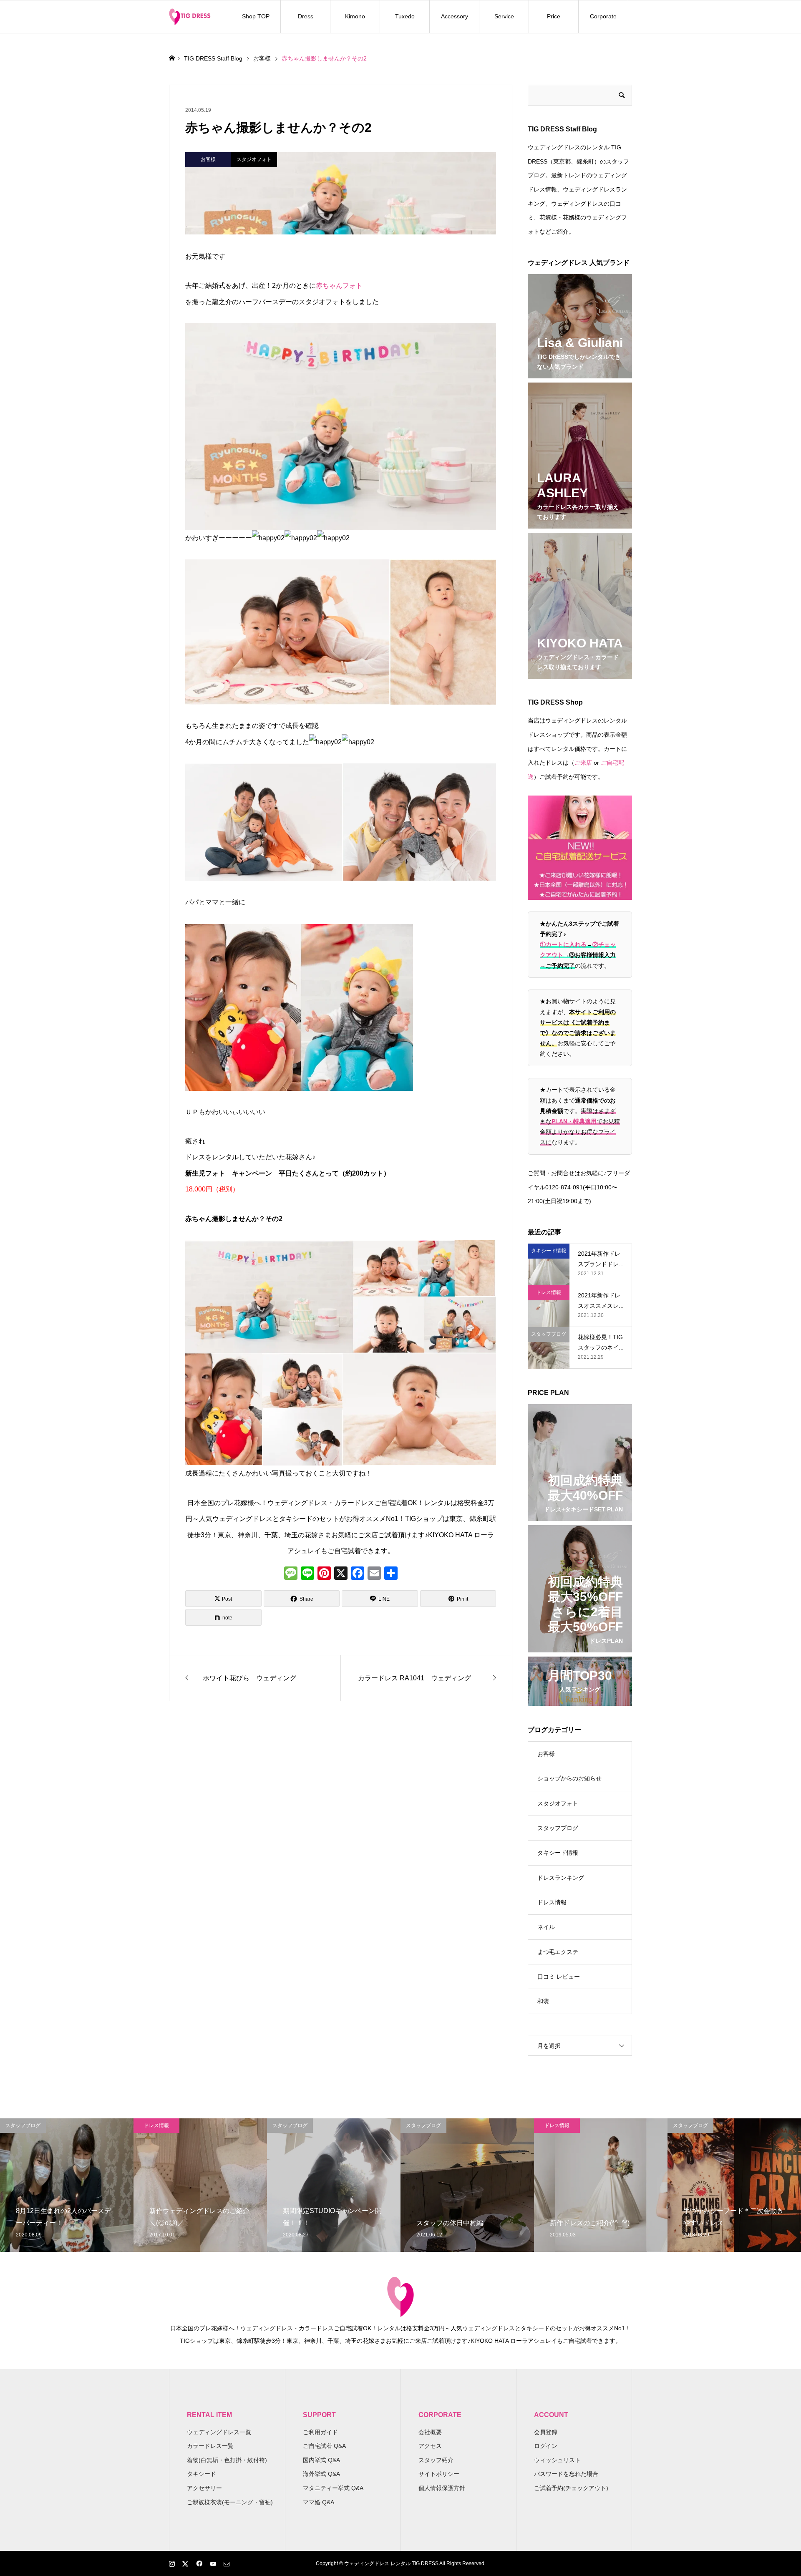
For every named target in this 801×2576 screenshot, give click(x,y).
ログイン (546, 2446)
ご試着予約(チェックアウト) (571, 2488)
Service (504, 16)
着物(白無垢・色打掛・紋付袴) (227, 2460)
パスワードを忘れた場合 (566, 2474)
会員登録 (546, 2432)
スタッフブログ (558, 1828)
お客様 (546, 1754)
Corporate (603, 16)
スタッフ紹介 (436, 2460)
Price (554, 16)
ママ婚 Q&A (319, 2502)
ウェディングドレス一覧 (219, 2432)
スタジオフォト (558, 1803)
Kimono (355, 16)
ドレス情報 (552, 1902)
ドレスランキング (561, 1878)
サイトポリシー (439, 2474)
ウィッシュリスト (557, 2460)
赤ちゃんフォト (339, 286)
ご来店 (583, 763)
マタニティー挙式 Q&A (333, 2488)
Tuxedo (405, 16)
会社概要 (430, 2432)
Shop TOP (256, 16)
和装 (543, 2001)
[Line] (307, 1574)
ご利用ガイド (320, 2432)
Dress (306, 16)
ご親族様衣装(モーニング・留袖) (230, 2502)
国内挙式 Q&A (321, 2460)
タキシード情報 (558, 1853)
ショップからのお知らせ (569, 1778)
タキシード (202, 2474)
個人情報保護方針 (442, 2488)
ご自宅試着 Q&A (324, 2446)
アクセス (430, 2446)
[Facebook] (358, 1574)
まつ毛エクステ (558, 1952)
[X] (341, 1574)
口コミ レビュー (559, 1977)
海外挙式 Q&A (321, 2474)
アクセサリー (204, 2488)
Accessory (455, 16)
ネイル (546, 1927)
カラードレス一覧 (210, 2446)
